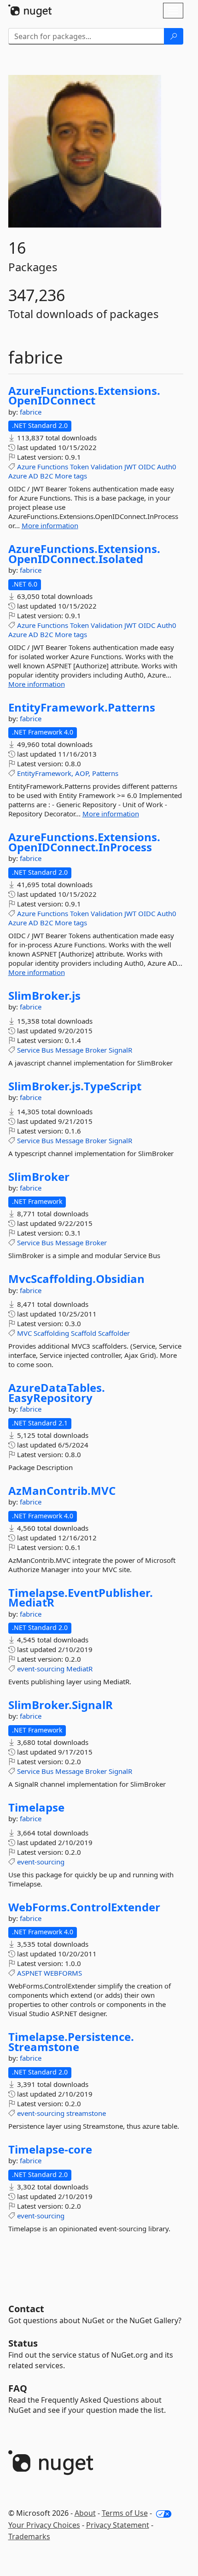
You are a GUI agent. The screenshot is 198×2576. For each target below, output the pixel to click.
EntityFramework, (45, 773)
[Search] (174, 36)
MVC (24, 1333)
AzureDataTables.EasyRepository (57, 1393)
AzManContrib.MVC (62, 1491)
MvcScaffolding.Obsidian (76, 1279)
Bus (47, 1050)
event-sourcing (41, 1669)
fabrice (31, 412)
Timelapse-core (50, 2149)
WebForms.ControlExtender (84, 1907)
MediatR (79, 1669)
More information (50, 525)
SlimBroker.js (44, 996)
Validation (107, 467)
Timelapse (36, 1807)
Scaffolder (114, 1333)
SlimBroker (39, 1177)
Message (69, 1050)
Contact (26, 2309)
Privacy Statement (118, 2525)
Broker (96, 1050)
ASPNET (29, 1973)
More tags (71, 476)
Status (23, 2343)
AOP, (83, 773)
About (85, 2513)
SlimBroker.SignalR (61, 1705)
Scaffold (84, 1333)
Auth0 (167, 467)
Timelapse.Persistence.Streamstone (71, 2042)
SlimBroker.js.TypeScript (75, 1086)
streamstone (86, 2113)
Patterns (105, 773)
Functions (53, 467)
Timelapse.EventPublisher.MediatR (81, 1598)
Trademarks (29, 2536)
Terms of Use (125, 2513)
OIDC (147, 467)
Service (28, 1050)
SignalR (120, 1050)
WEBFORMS (63, 1973)
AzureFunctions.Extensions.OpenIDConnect (84, 396)
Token (79, 467)
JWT (130, 467)
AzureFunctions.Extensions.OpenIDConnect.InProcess (84, 842)
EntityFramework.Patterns (82, 707)
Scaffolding (51, 1333)
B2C (47, 476)
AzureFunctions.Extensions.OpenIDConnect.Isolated (84, 554)
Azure (26, 467)
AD (33, 476)
